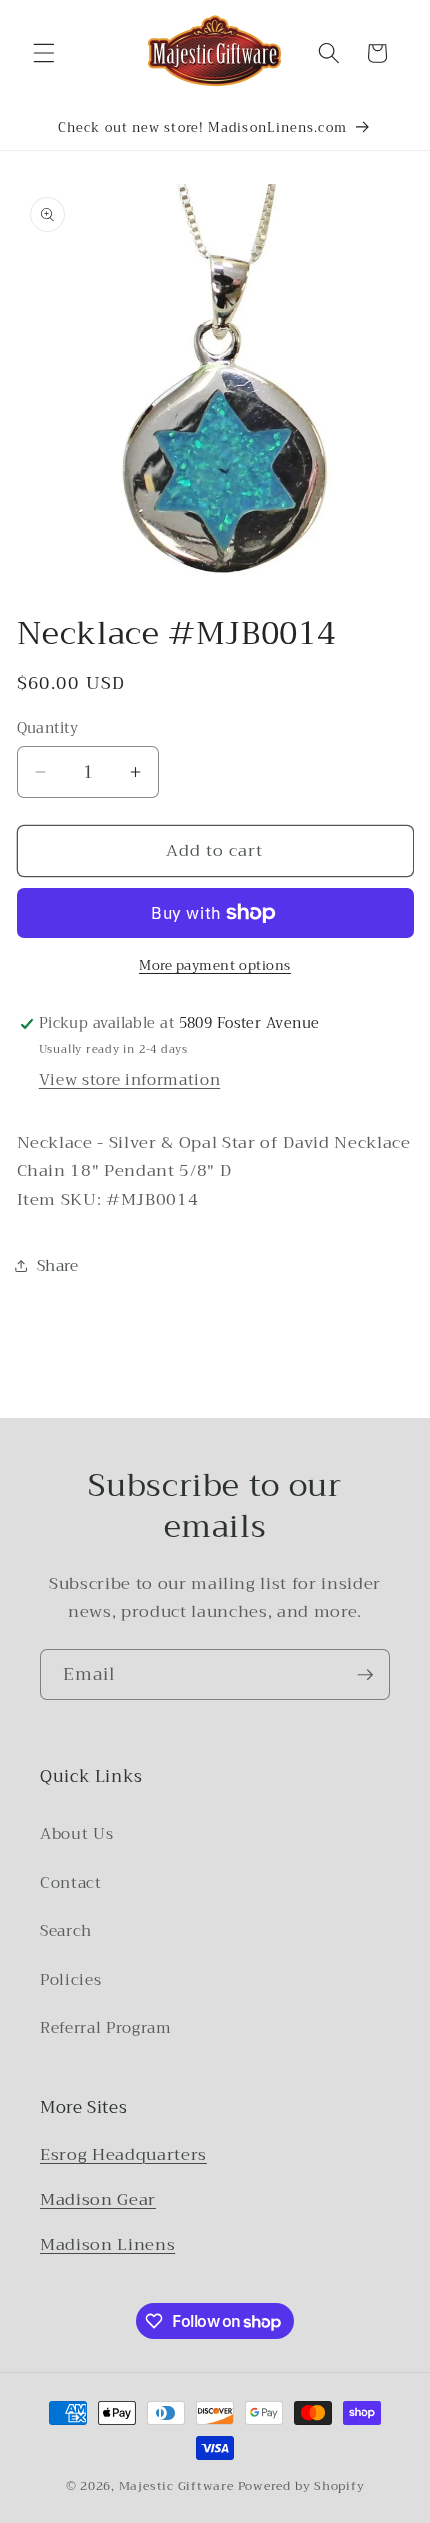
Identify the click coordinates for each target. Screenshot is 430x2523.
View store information (130, 1080)
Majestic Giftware (176, 2485)
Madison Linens (107, 2244)
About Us (76, 1834)
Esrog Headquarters (123, 2154)
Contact (71, 1883)
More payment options (215, 965)
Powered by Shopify (301, 2485)
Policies (70, 1980)
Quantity (48, 729)
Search (66, 1931)
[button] (44, 53)
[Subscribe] (365, 1675)
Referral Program (106, 2028)
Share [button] (58, 1266)
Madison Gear (98, 2199)
